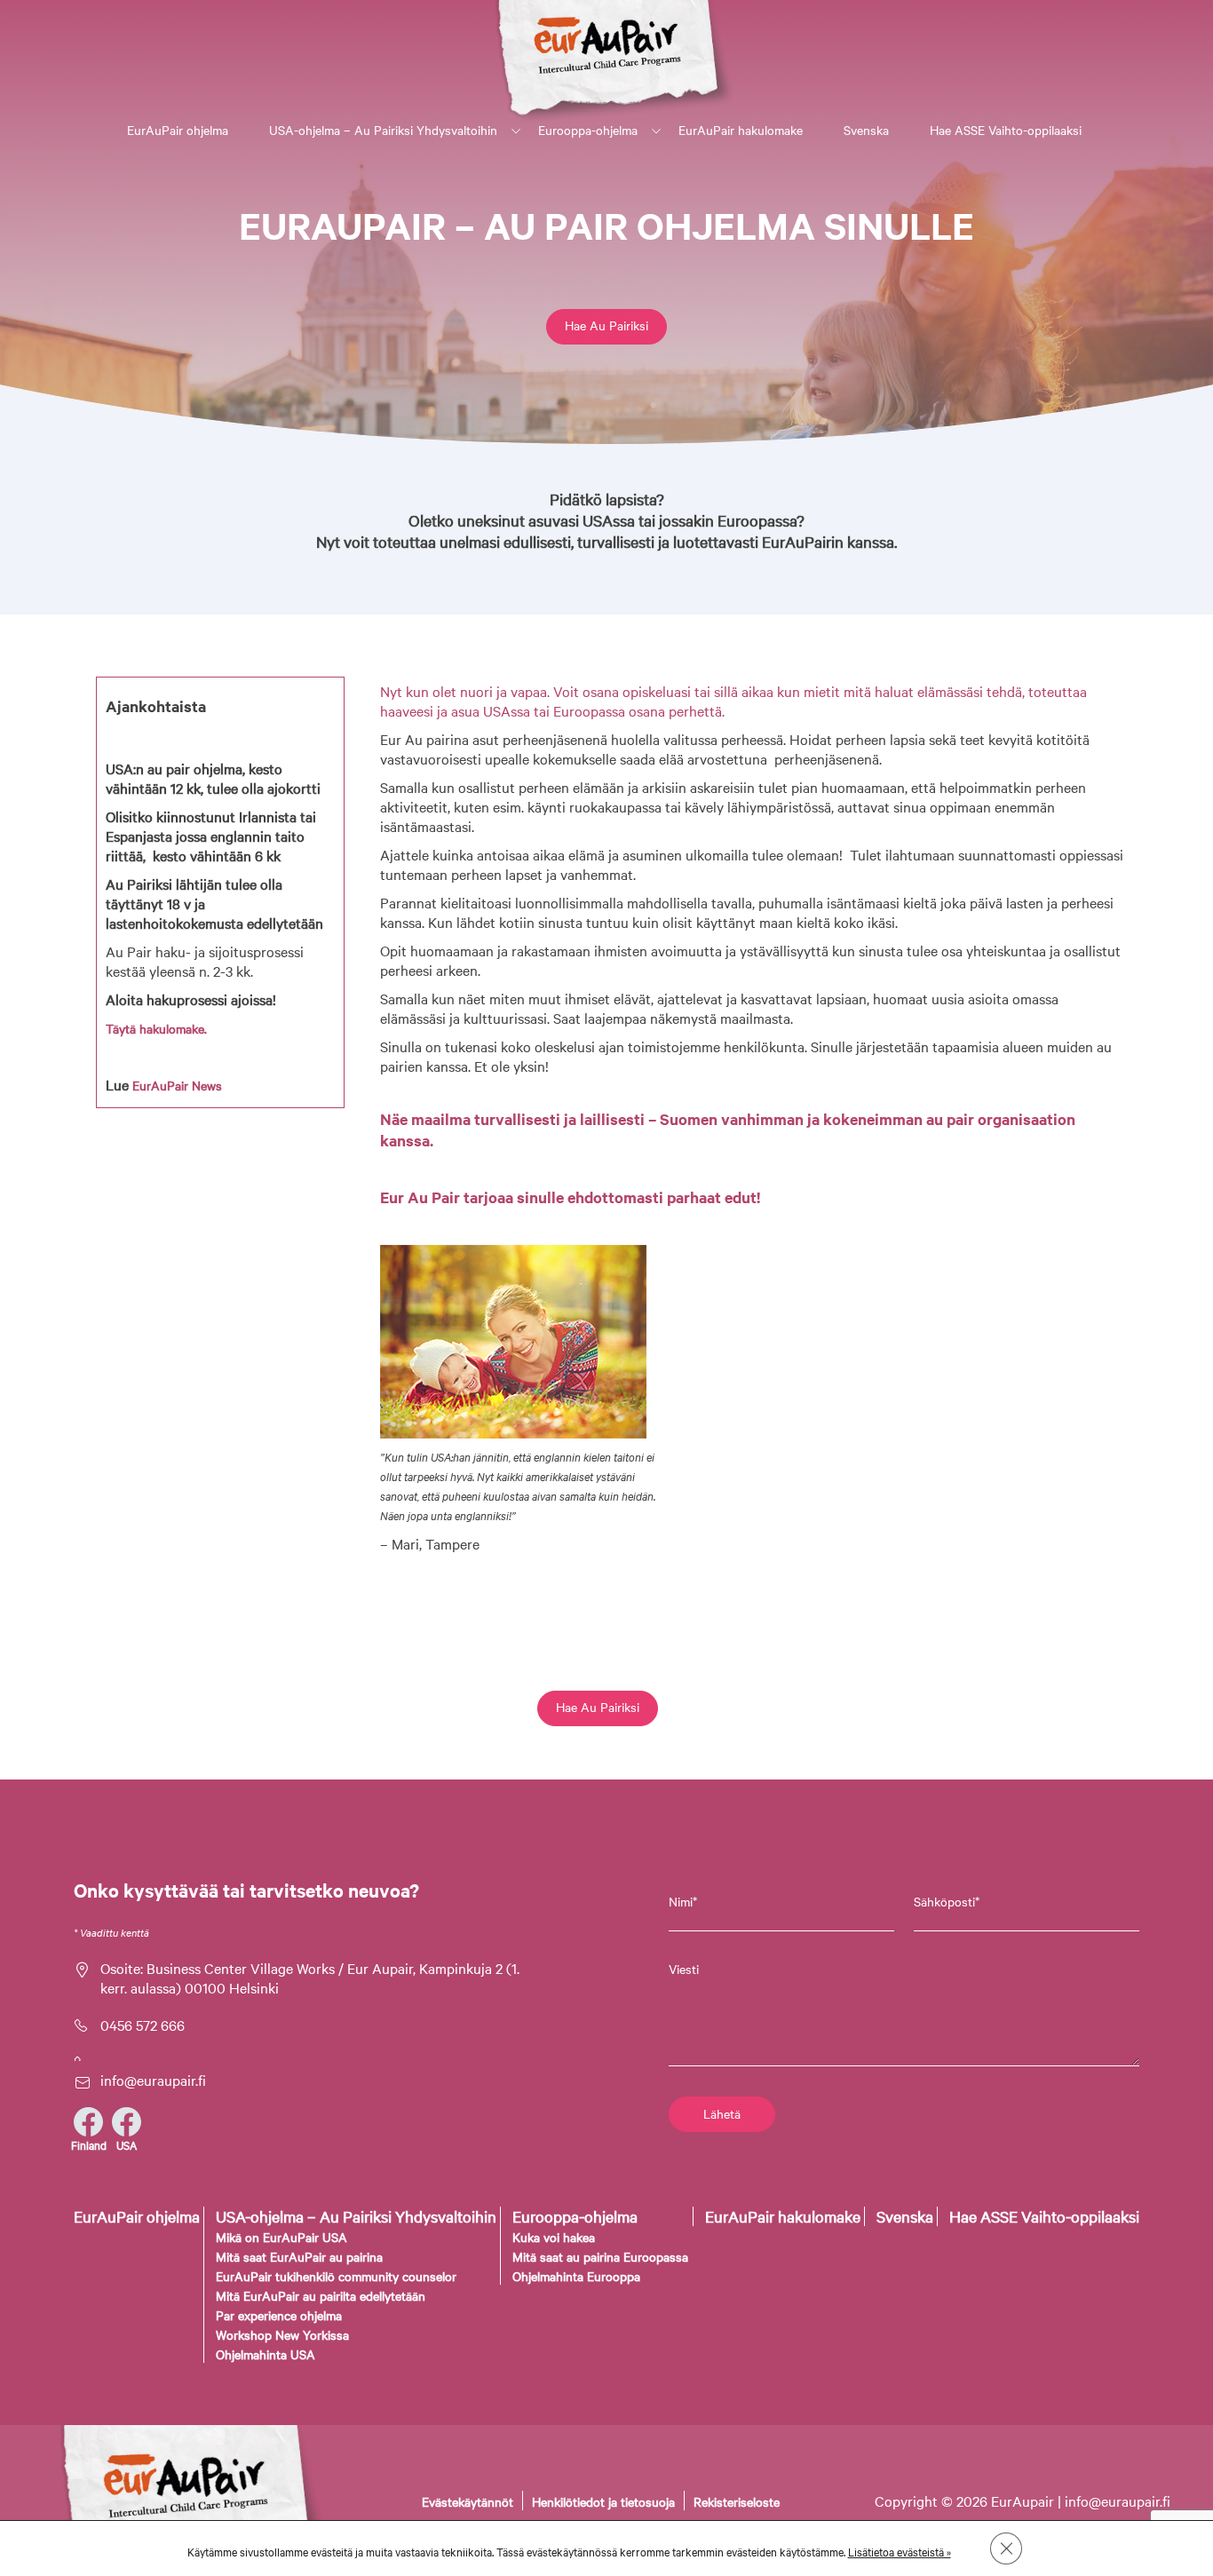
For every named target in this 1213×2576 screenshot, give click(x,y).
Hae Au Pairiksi (606, 325)
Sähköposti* (947, 1901)
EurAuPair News (177, 1085)
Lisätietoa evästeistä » (900, 2551)
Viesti (684, 1969)
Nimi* (683, 1901)
